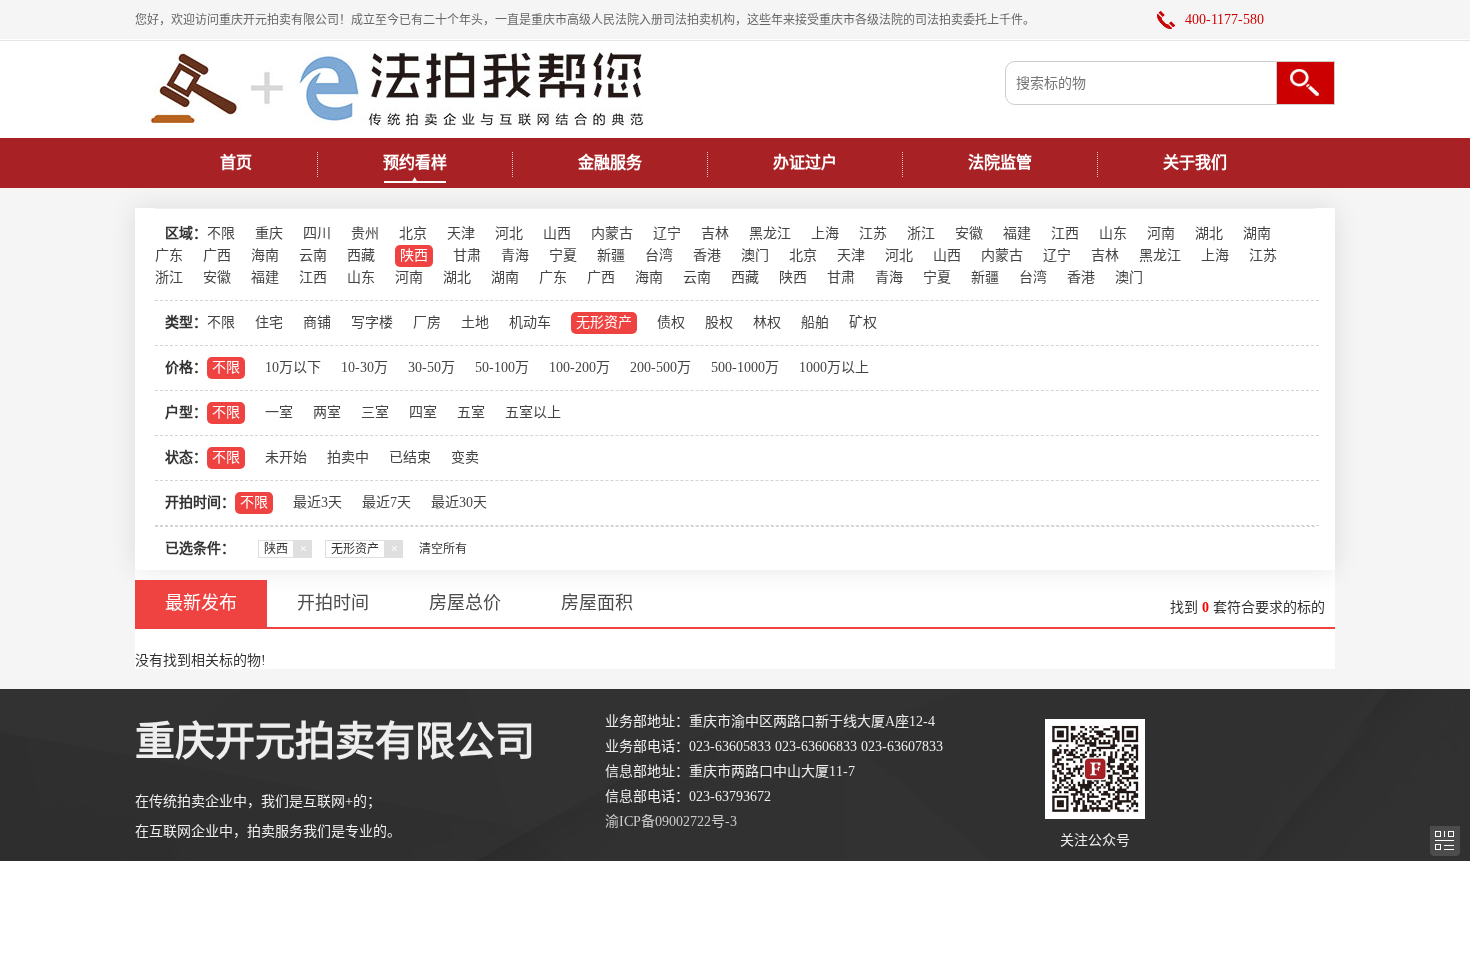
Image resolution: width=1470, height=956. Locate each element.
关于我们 (1195, 162)
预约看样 (415, 162)
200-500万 (660, 367)
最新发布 (201, 603)
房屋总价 (465, 603)
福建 (1017, 233)
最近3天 (317, 502)
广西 (217, 255)
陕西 (414, 255)
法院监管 (1000, 162)
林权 (767, 322)
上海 (825, 233)
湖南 (1257, 233)
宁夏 (563, 255)
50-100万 (502, 367)
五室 (471, 412)
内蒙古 (612, 233)
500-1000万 (745, 367)
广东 (169, 255)
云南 (313, 255)
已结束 (410, 457)
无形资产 (604, 322)
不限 (221, 233)
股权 (719, 322)
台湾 (659, 255)
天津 (461, 233)
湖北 (1209, 233)
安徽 (969, 233)
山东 (1113, 233)
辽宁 (667, 233)
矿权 (863, 322)
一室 (279, 412)
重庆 (269, 233)
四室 (423, 412)
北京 (413, 233)
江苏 (873, 233)
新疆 (611, 255)
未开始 (286, 457)
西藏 (361, 255)
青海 (515, 255)
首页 (236, 162)
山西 (557, 233)
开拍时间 (333, 603)
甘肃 (467, 255)
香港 (707, 255)
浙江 (921, 233)
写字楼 (372, 322)
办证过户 (805, 162)
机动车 (530, 322)
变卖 (465, 457)
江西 (1065, 233)
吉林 (715, 233)
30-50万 (431, 367)
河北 (509, 233)
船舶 (815, 322)
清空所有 (443, 549)
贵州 (365, 233)
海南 (265, 255)
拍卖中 (348, 457)
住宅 (269, 322)
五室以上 (533, 412)
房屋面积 (597, 603)
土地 (475, 322)
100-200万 (579, 367)
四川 (317, 233)
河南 (1161, 233)
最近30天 (459, 502)
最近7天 (386, 502)
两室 (327, 412)
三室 (375, 412)
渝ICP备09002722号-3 (671, 821)
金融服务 (610, 162)
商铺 (317, 322)
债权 (671, 322)
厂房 (427, 322)
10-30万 (364, 367)
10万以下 (293, 367)
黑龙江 (770, 233)
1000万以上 (834, 367)
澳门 (755, 255)
